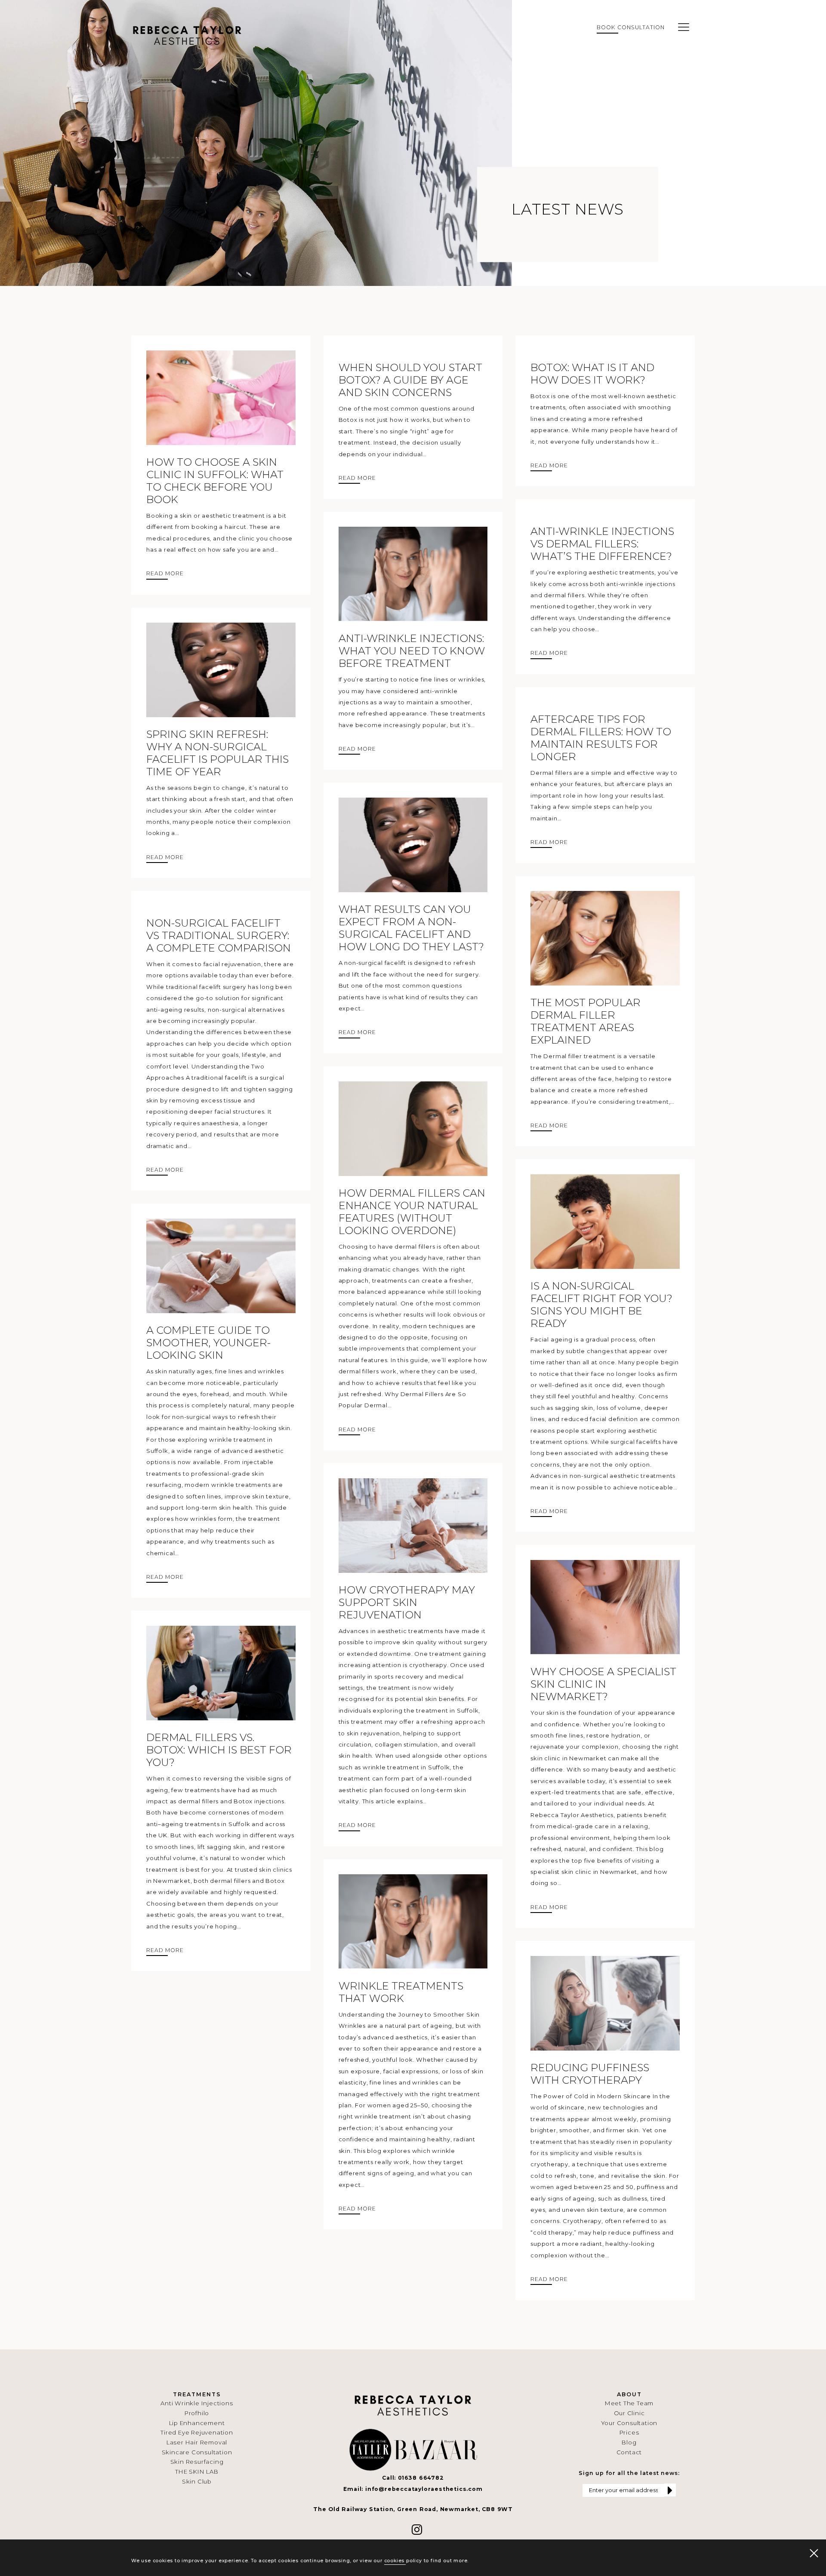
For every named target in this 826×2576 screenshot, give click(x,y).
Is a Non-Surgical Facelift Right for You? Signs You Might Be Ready (601, 1305)
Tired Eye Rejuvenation (197, 2432)
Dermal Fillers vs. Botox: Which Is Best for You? (219, 1750)
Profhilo (197, 2413)
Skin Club (197, 2481)
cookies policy (403, 2561)
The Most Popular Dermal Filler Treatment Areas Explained (586, 1021)
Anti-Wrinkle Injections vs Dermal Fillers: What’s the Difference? (602, 544)
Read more (165, 573)
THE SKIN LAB (197, 2472)
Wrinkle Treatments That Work (401, 1992)
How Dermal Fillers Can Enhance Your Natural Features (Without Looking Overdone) (412, 1212)
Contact (629, 2452)
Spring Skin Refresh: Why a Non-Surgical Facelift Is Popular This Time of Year (217, 753)
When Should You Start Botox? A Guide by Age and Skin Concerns (410, 380)
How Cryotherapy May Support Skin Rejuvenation (407, 1602)
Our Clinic (629, 2413)
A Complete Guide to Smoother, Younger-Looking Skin (208, 1343)
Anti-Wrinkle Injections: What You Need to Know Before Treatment (412, 651)
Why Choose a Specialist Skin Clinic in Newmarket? (603, 1684)
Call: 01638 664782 (413, 2478)
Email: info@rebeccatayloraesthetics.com (413, 2489)
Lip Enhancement (197, 2423)
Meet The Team (629, 2403)
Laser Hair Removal (197, 2442)
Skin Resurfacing (197, 2462)
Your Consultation (629, 2423)
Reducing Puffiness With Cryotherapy (590, 2074)
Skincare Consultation (197, 2452)
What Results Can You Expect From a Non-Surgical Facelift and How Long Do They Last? (411, 928)
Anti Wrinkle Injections (197, 2403)
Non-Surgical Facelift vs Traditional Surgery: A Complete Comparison (219, 935)
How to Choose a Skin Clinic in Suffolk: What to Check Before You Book (215, 481)
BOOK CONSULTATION (631, 27)
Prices (629, 2432)
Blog (629, 2442)
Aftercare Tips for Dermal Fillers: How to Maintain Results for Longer (601, 738)
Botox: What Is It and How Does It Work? (592, 374)
